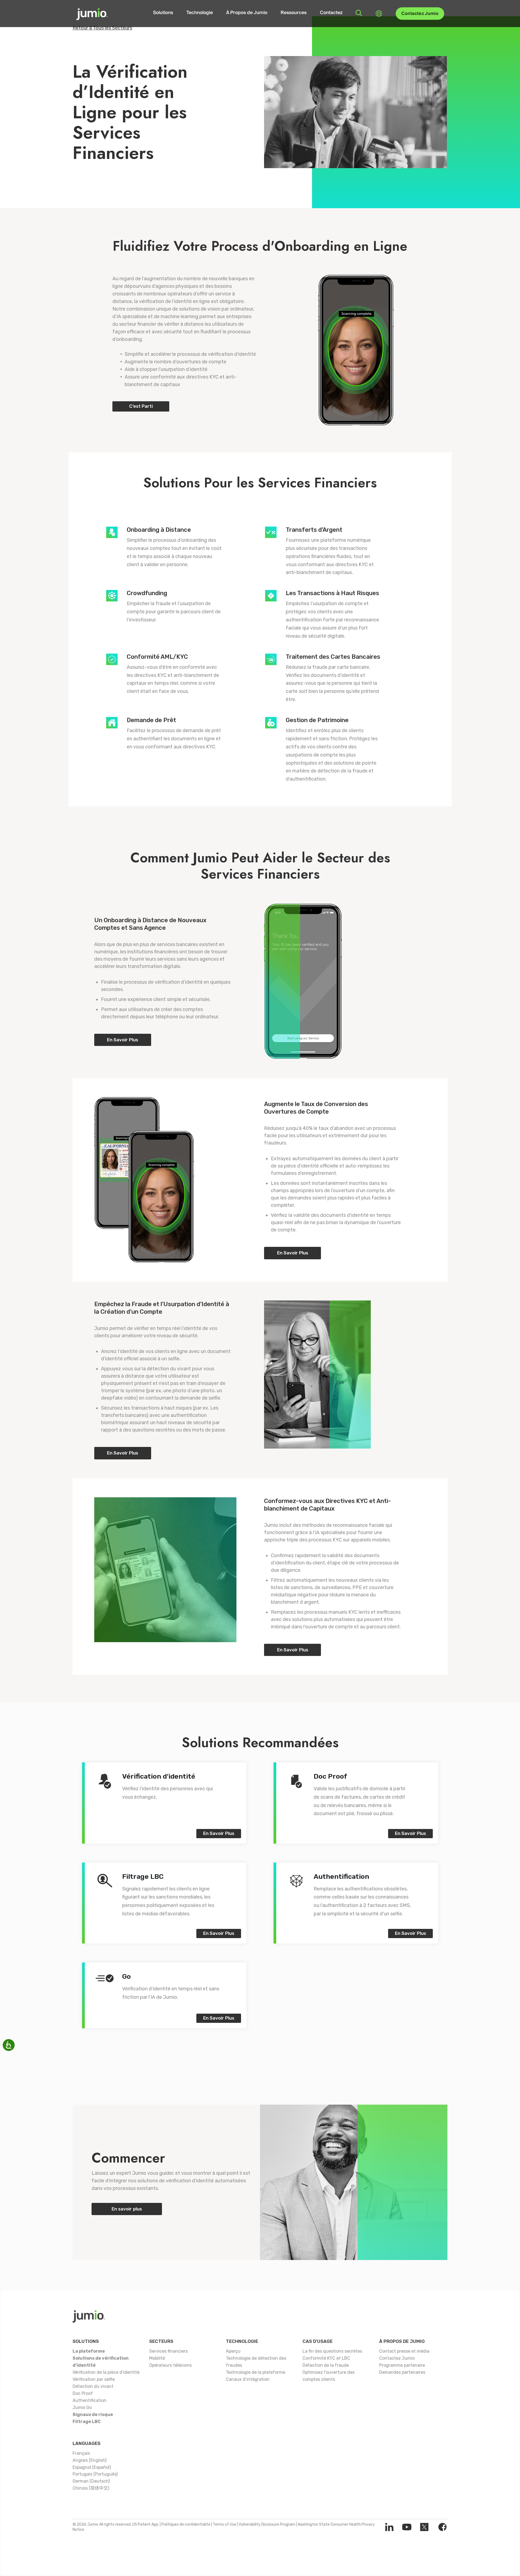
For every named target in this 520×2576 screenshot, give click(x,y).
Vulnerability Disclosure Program (267, 2524)
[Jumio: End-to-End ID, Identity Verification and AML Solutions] (92, 14)
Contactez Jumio (420, 14)
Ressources (294, 13)
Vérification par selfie (94, 2379)
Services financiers (168, 2351)
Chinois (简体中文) (91, 2488)
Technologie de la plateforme (256, 2372)
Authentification (90, 2400)
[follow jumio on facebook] (442, 2527)
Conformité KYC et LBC (326, 2358)
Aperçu (233, 2351)
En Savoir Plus (123, 1040)
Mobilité (157, 2358)
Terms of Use (225, 2524)
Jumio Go (82, 2407)
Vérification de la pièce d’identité (106, 2372)
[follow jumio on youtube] (407, 2527)
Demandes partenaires (402, 2372)
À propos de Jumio (402, 2341)
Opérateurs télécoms (170, 2365)
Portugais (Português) (95, 2474)
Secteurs (161, 2341)
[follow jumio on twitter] (424, 2527)
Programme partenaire (402, 2365)
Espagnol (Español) (92, 2467)
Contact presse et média (404, 2351)
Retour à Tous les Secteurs (102, 28)
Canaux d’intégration (248, 2379)
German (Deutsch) (91, 2481)
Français (81, 2453)
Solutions (163, 13)
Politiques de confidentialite (186, 2524)
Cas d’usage (318, 2341)
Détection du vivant (93, 2386)
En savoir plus (127, 2209)
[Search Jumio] (359, 13)
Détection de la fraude (326, 2365)
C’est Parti (141, 406)
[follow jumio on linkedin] (389, 2527)
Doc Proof (83, 2393)
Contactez (331, 13)
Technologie (200, 13)
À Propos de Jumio (247, 13)
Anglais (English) (90, 2460)
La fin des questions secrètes (332, 2351)
